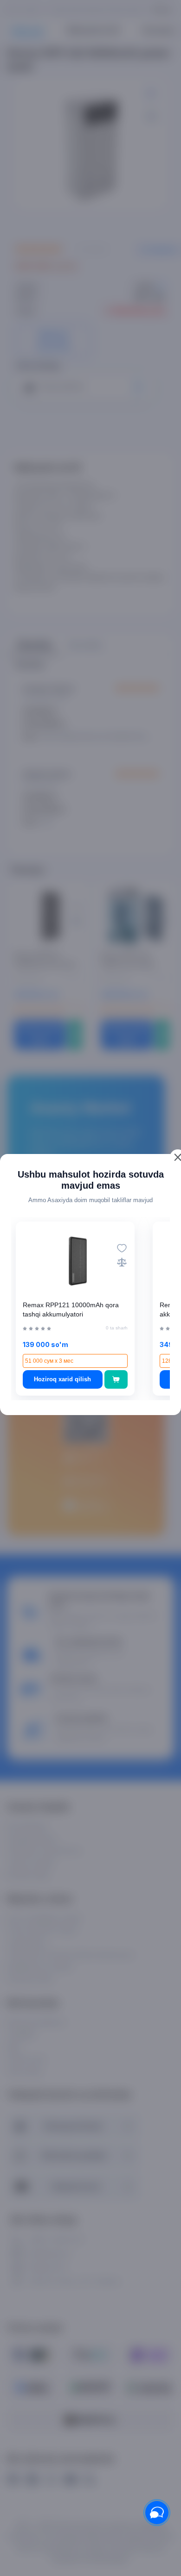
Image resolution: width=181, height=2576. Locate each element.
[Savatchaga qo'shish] (116, 1379)
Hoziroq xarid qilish (62, 1379)
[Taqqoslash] (122, 1262)
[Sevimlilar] (122, 1248)
